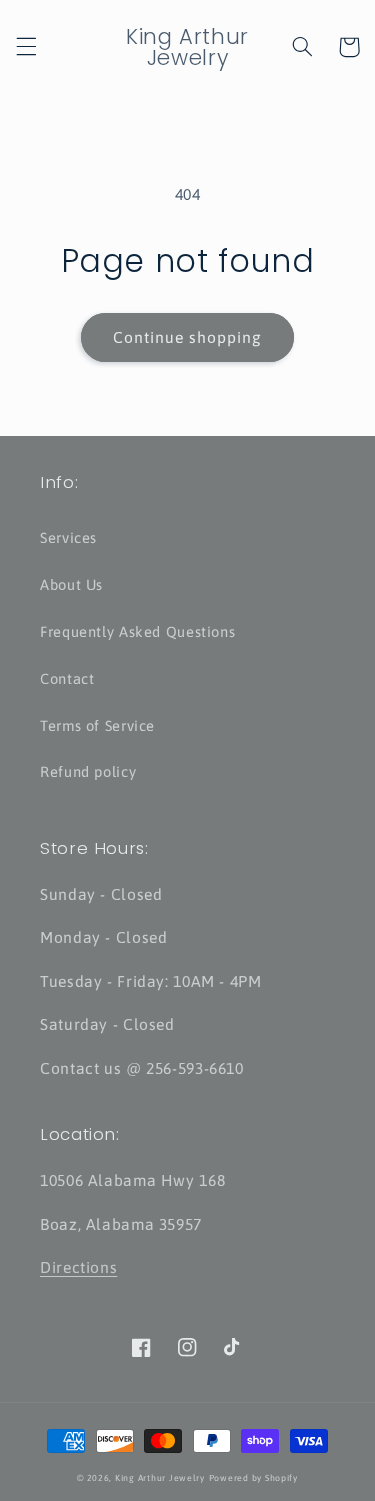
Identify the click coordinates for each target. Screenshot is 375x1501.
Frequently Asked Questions (137, 631)
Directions (78, 1267)
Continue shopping (188, 337)
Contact (67, 678)
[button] (26, 47)
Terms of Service (97, 725)
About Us (71, 584)
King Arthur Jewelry (160, 1478)
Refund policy (88, 771)
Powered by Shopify (253, 1478)
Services (68, 537)
